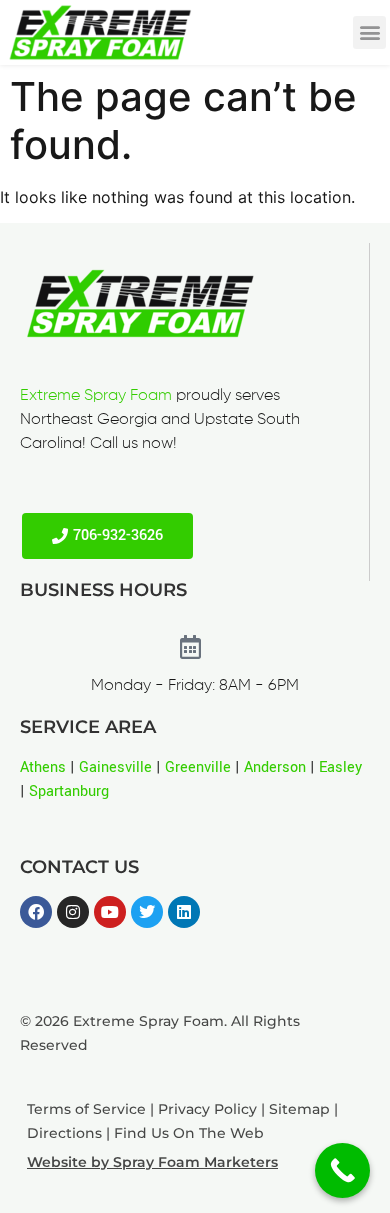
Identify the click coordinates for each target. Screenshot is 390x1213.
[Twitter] (147, 912)
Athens (43, 767)
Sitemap (299, 1109)
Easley (340, 767)
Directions (64, 1133)
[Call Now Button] (342, 1170)
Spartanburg (69, 791)
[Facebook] (36, 912)
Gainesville (115, 767)
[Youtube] (110, 912)
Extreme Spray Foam (96, 396)
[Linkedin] (184, 912)
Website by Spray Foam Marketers (152, 1162)
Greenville (198, 767)
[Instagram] (73, 912)
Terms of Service (86, 1109)
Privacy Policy (207, 1109)
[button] (369, 32)
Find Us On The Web (189, 1133)
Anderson (275, 767)
